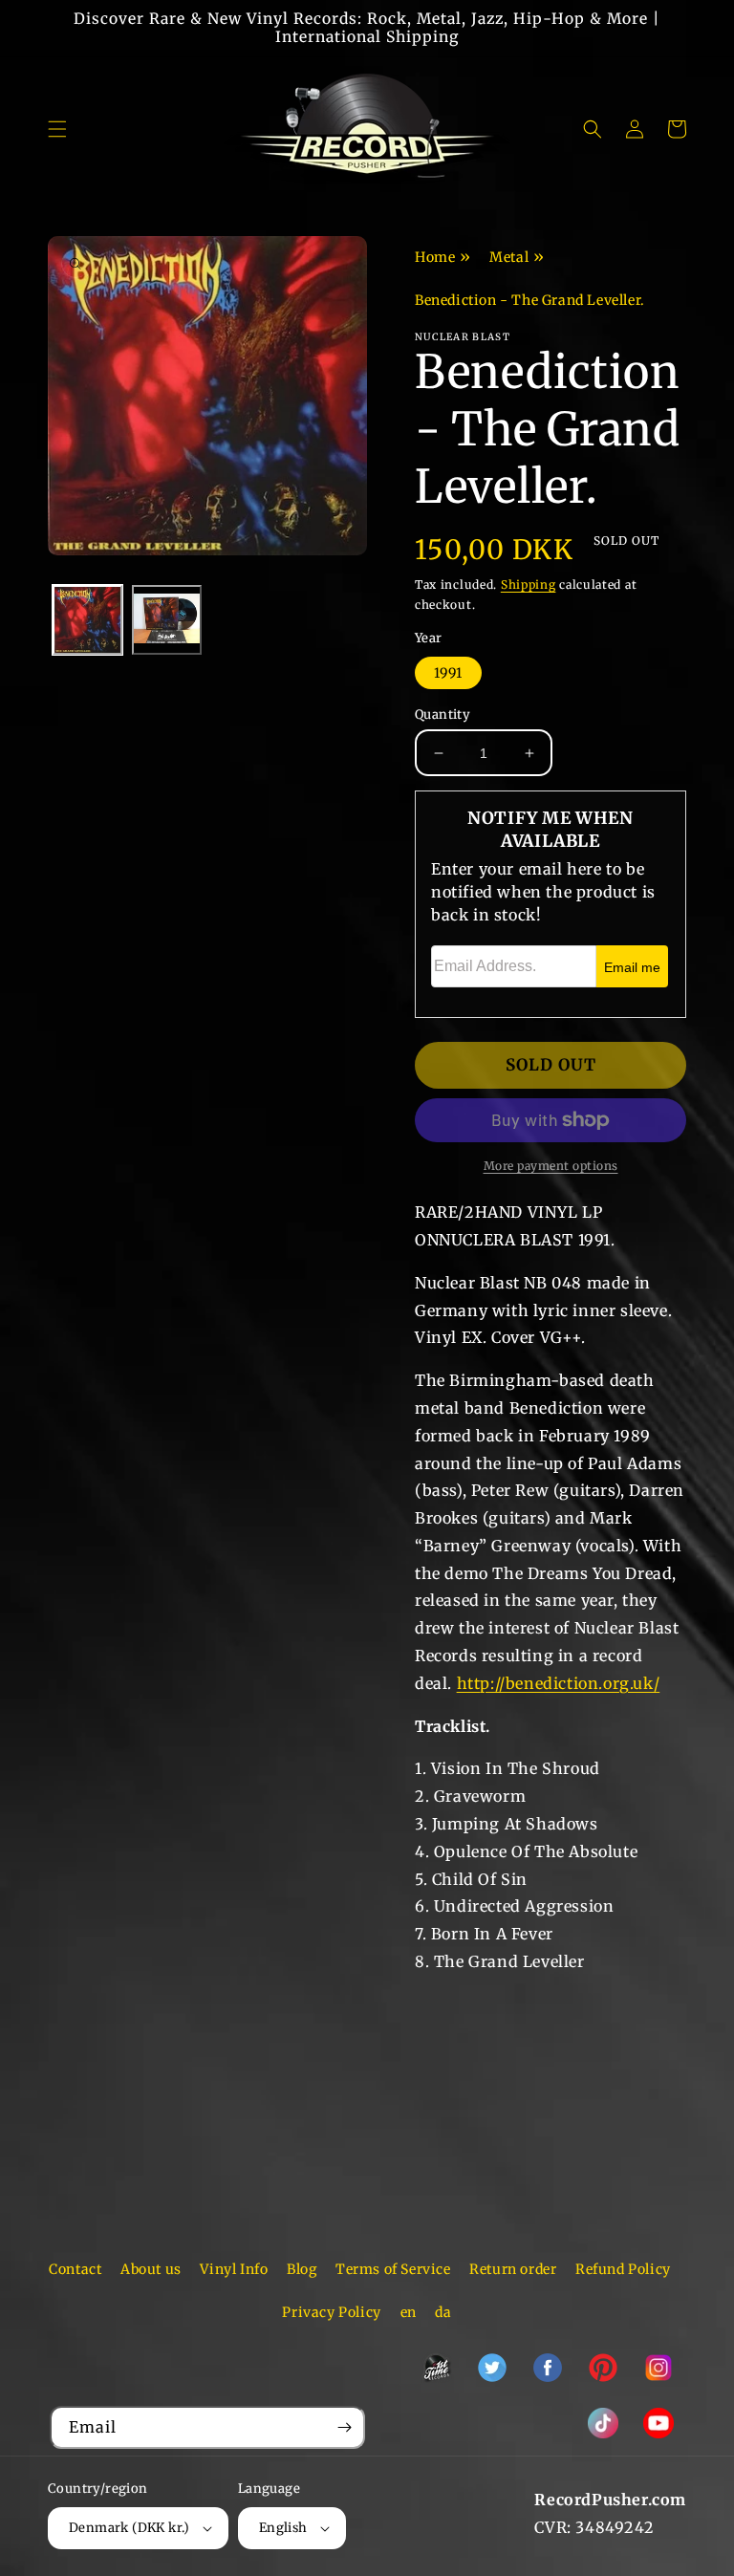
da (443, 2312)
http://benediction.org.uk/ (559, 1683)
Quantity (443, 714)
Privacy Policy (331, 2312)
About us (151, 2269)
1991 (448, 673)
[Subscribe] (344, 2427)
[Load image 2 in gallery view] (167, 620)
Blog (302, 2269)
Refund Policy (623, 2269)
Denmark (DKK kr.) (130, 2528)
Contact (75, 2269)
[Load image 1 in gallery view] (87, 620)
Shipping (529, 584)
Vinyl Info (234, 2269)
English (283, 2528)
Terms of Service (393, 2269)
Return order (513, 2269)
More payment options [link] (551, 1166)
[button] (57, 129)
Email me (632, 967)
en (409, 2312)
